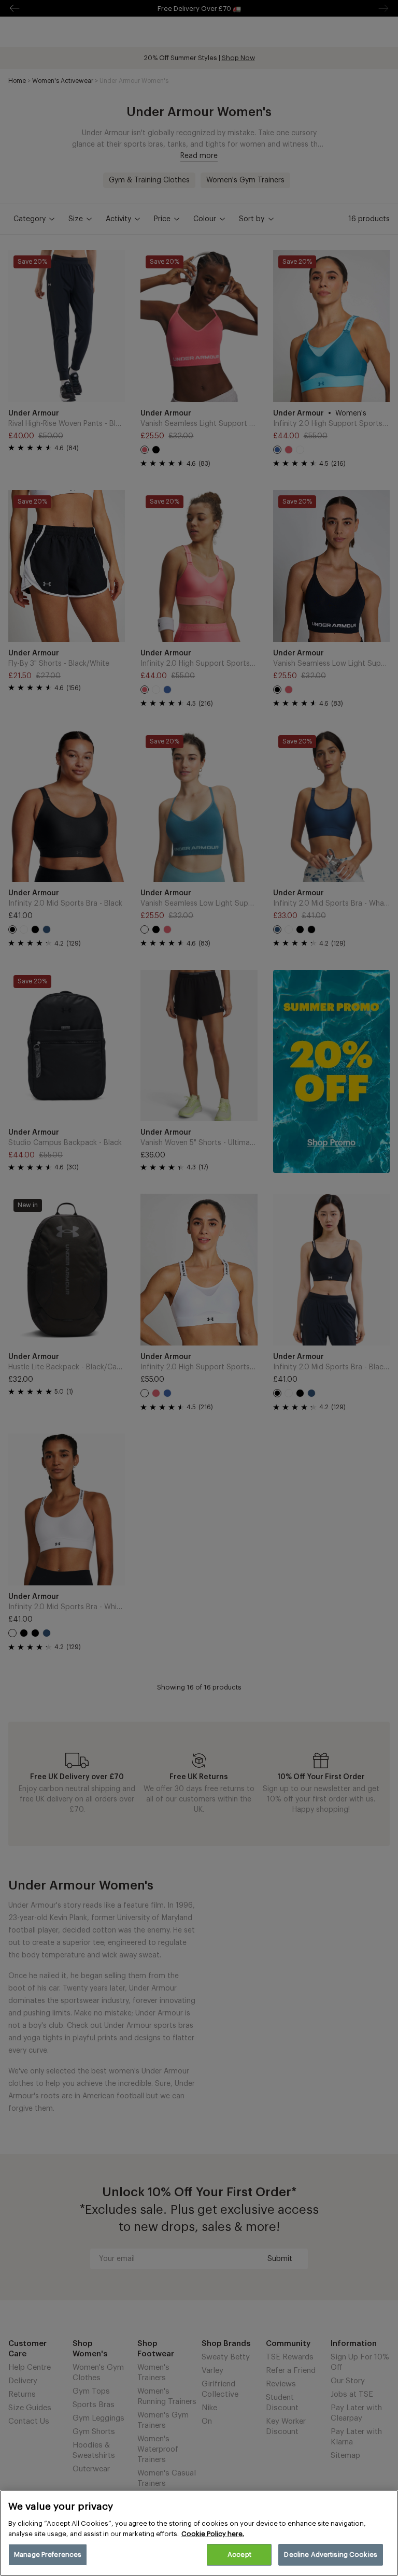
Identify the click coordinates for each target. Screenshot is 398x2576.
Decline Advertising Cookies (331, 2554)
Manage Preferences (48, 2554)
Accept (239, 2554)
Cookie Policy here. (213, 2534)
